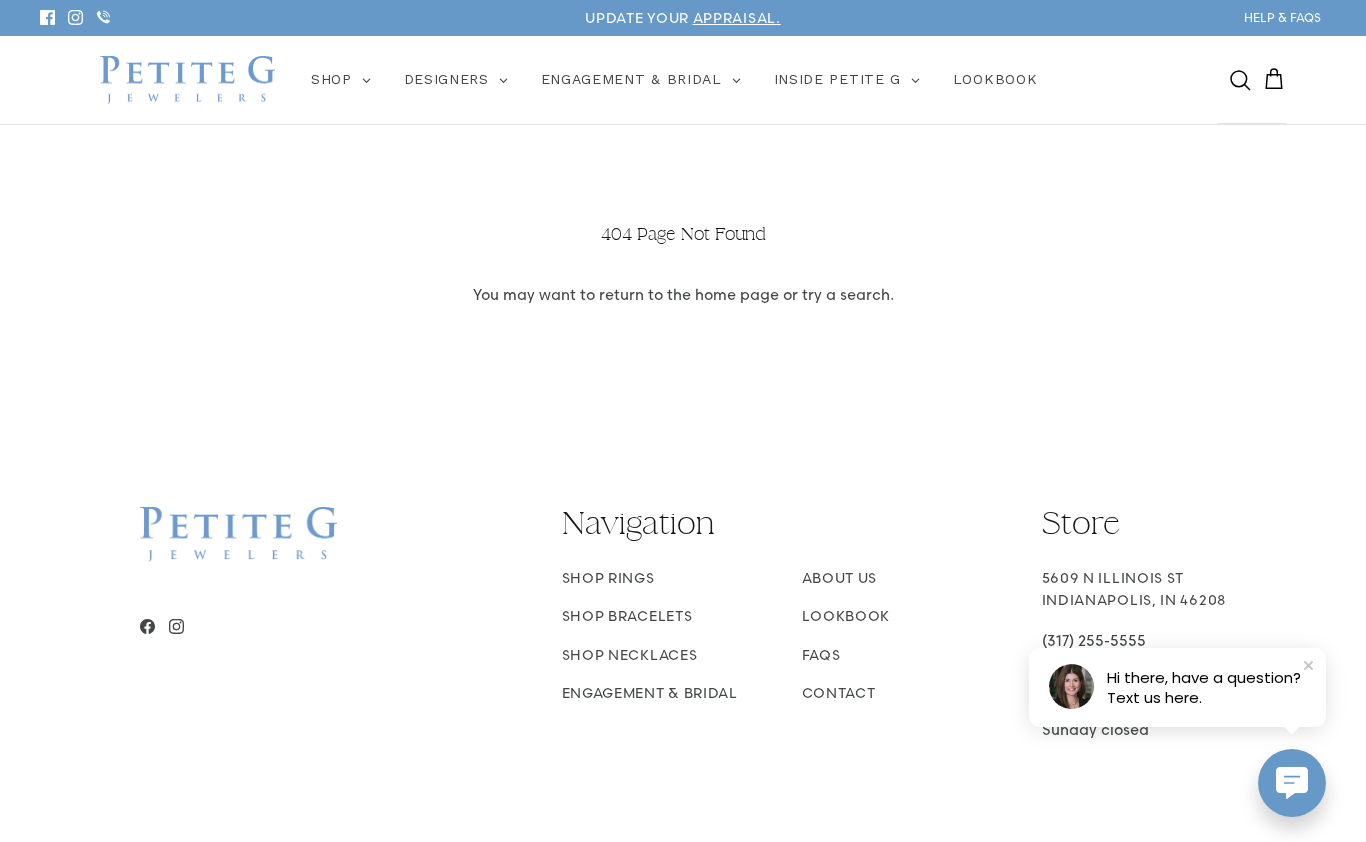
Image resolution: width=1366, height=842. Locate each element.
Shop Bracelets (627, 616)
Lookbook (846, 616)
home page (737, 294)
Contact (839, 693)
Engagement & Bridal (650, 693)
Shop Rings (608, 578)
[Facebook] (47, 17)
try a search (846, 294)
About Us (840, 578)
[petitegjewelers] (187, 80)
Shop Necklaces (630, 655)
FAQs (821, 655)
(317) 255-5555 (1094, 640)
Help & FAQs (1282, 17)
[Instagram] (75, 17)
